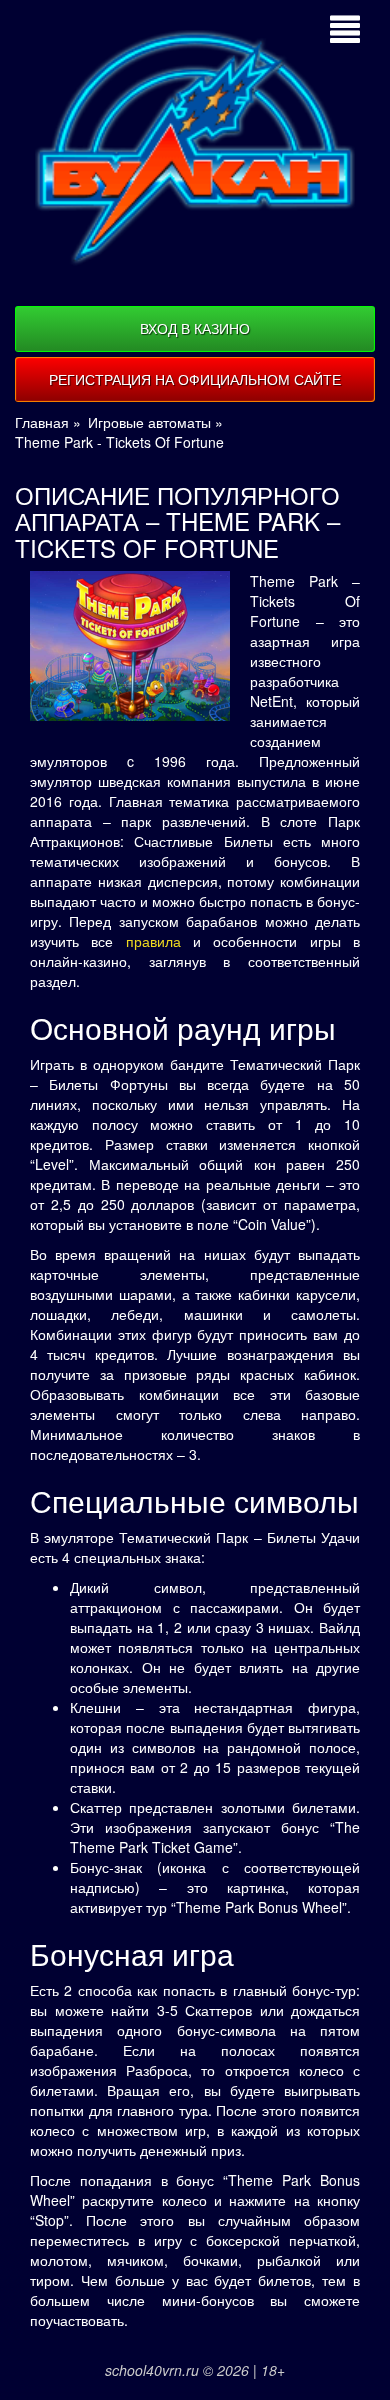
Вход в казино (195, 328)
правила (153, 941)
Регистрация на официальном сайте (195, 379)
